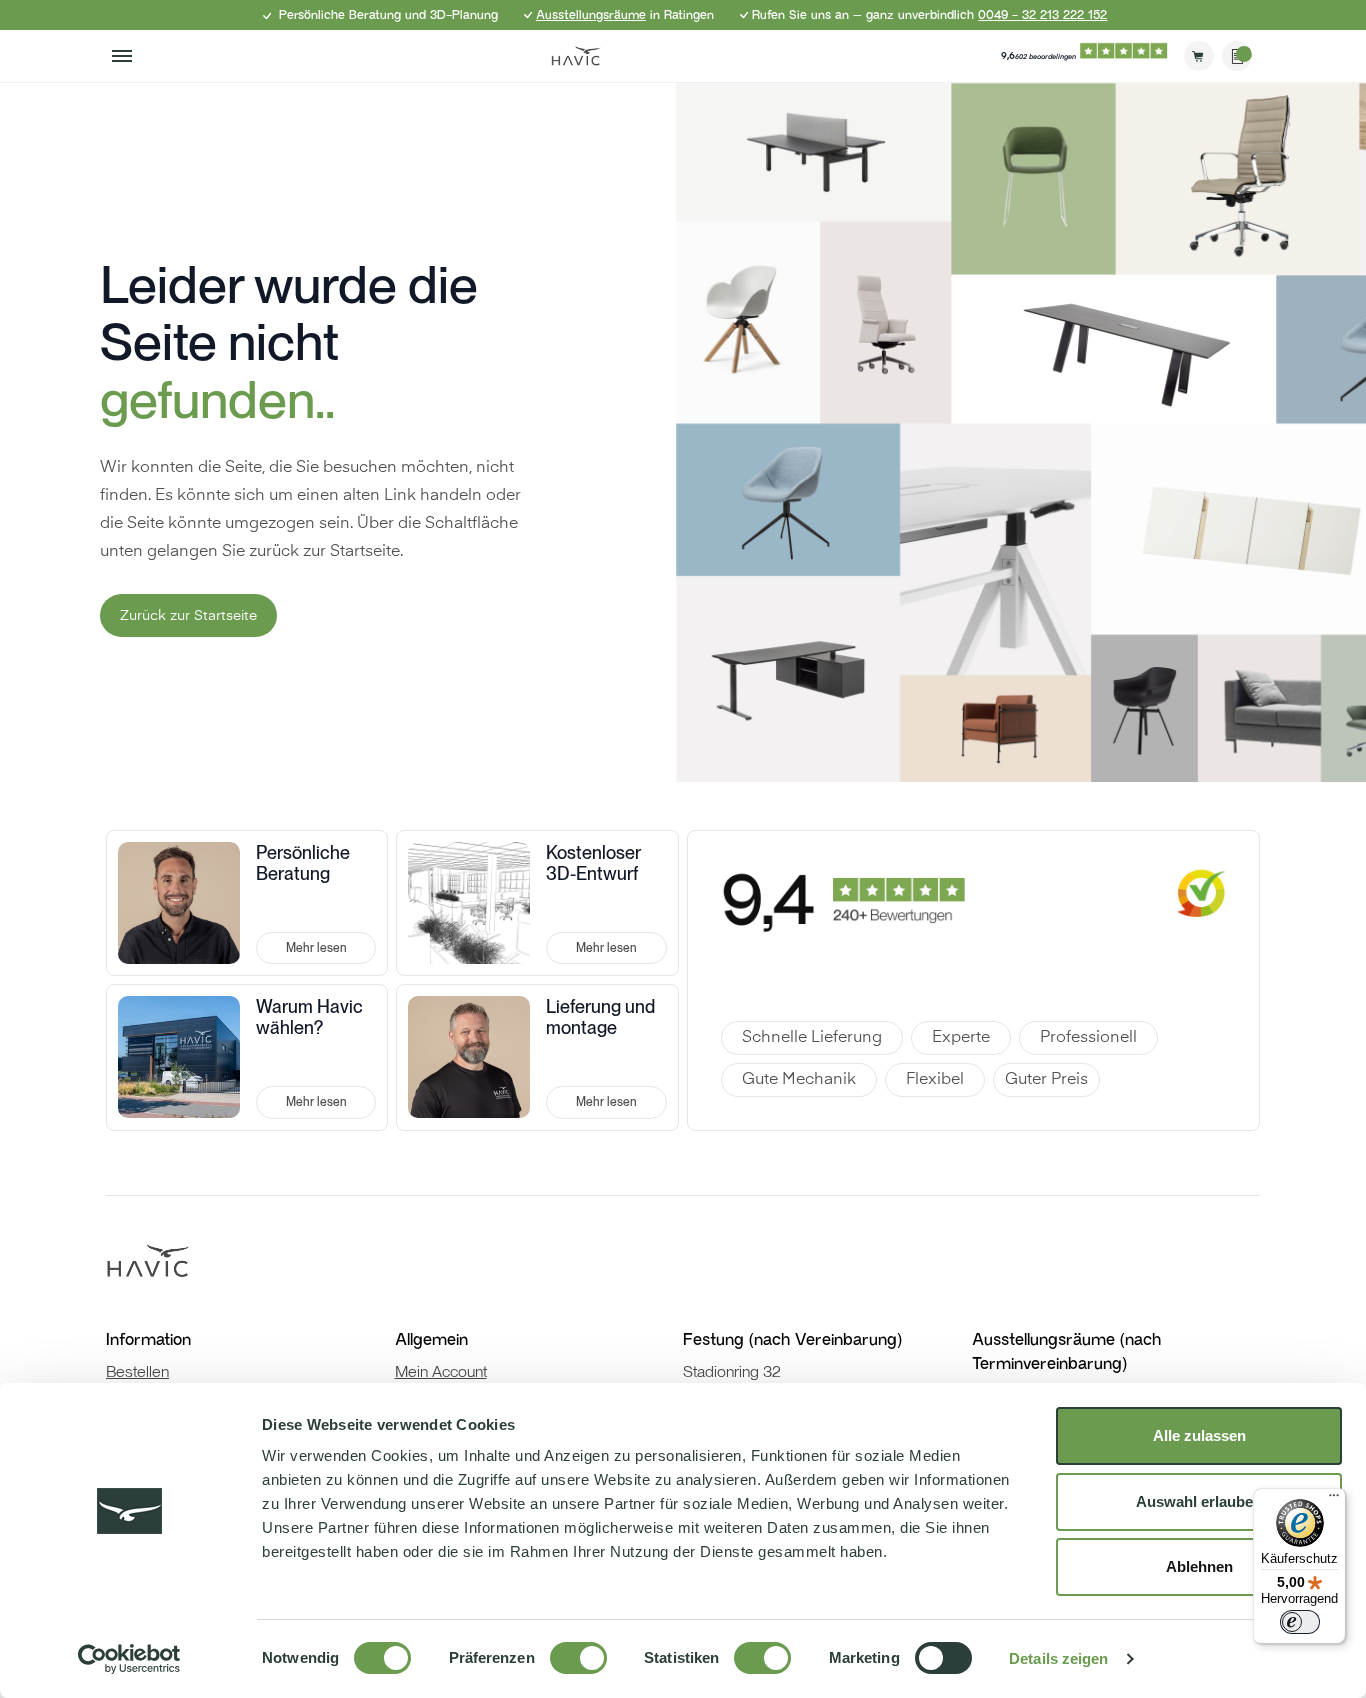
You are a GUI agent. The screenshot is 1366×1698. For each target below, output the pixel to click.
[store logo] (576, 56)
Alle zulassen (1199, 1435)
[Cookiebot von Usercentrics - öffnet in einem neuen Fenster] (129, 1659)
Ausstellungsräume (591, 15)
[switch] (578, 1658)
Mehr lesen (316, 948)
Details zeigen (1058, 1658)
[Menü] (1334, 1500)
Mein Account (441, 1371)
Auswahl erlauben (1199, 1501)
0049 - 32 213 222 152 (1042, 15)
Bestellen (137, 1371)
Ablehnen (1199, 1566)
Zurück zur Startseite (188, 616)
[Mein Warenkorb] (1199, 56)
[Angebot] (1237, 56)
